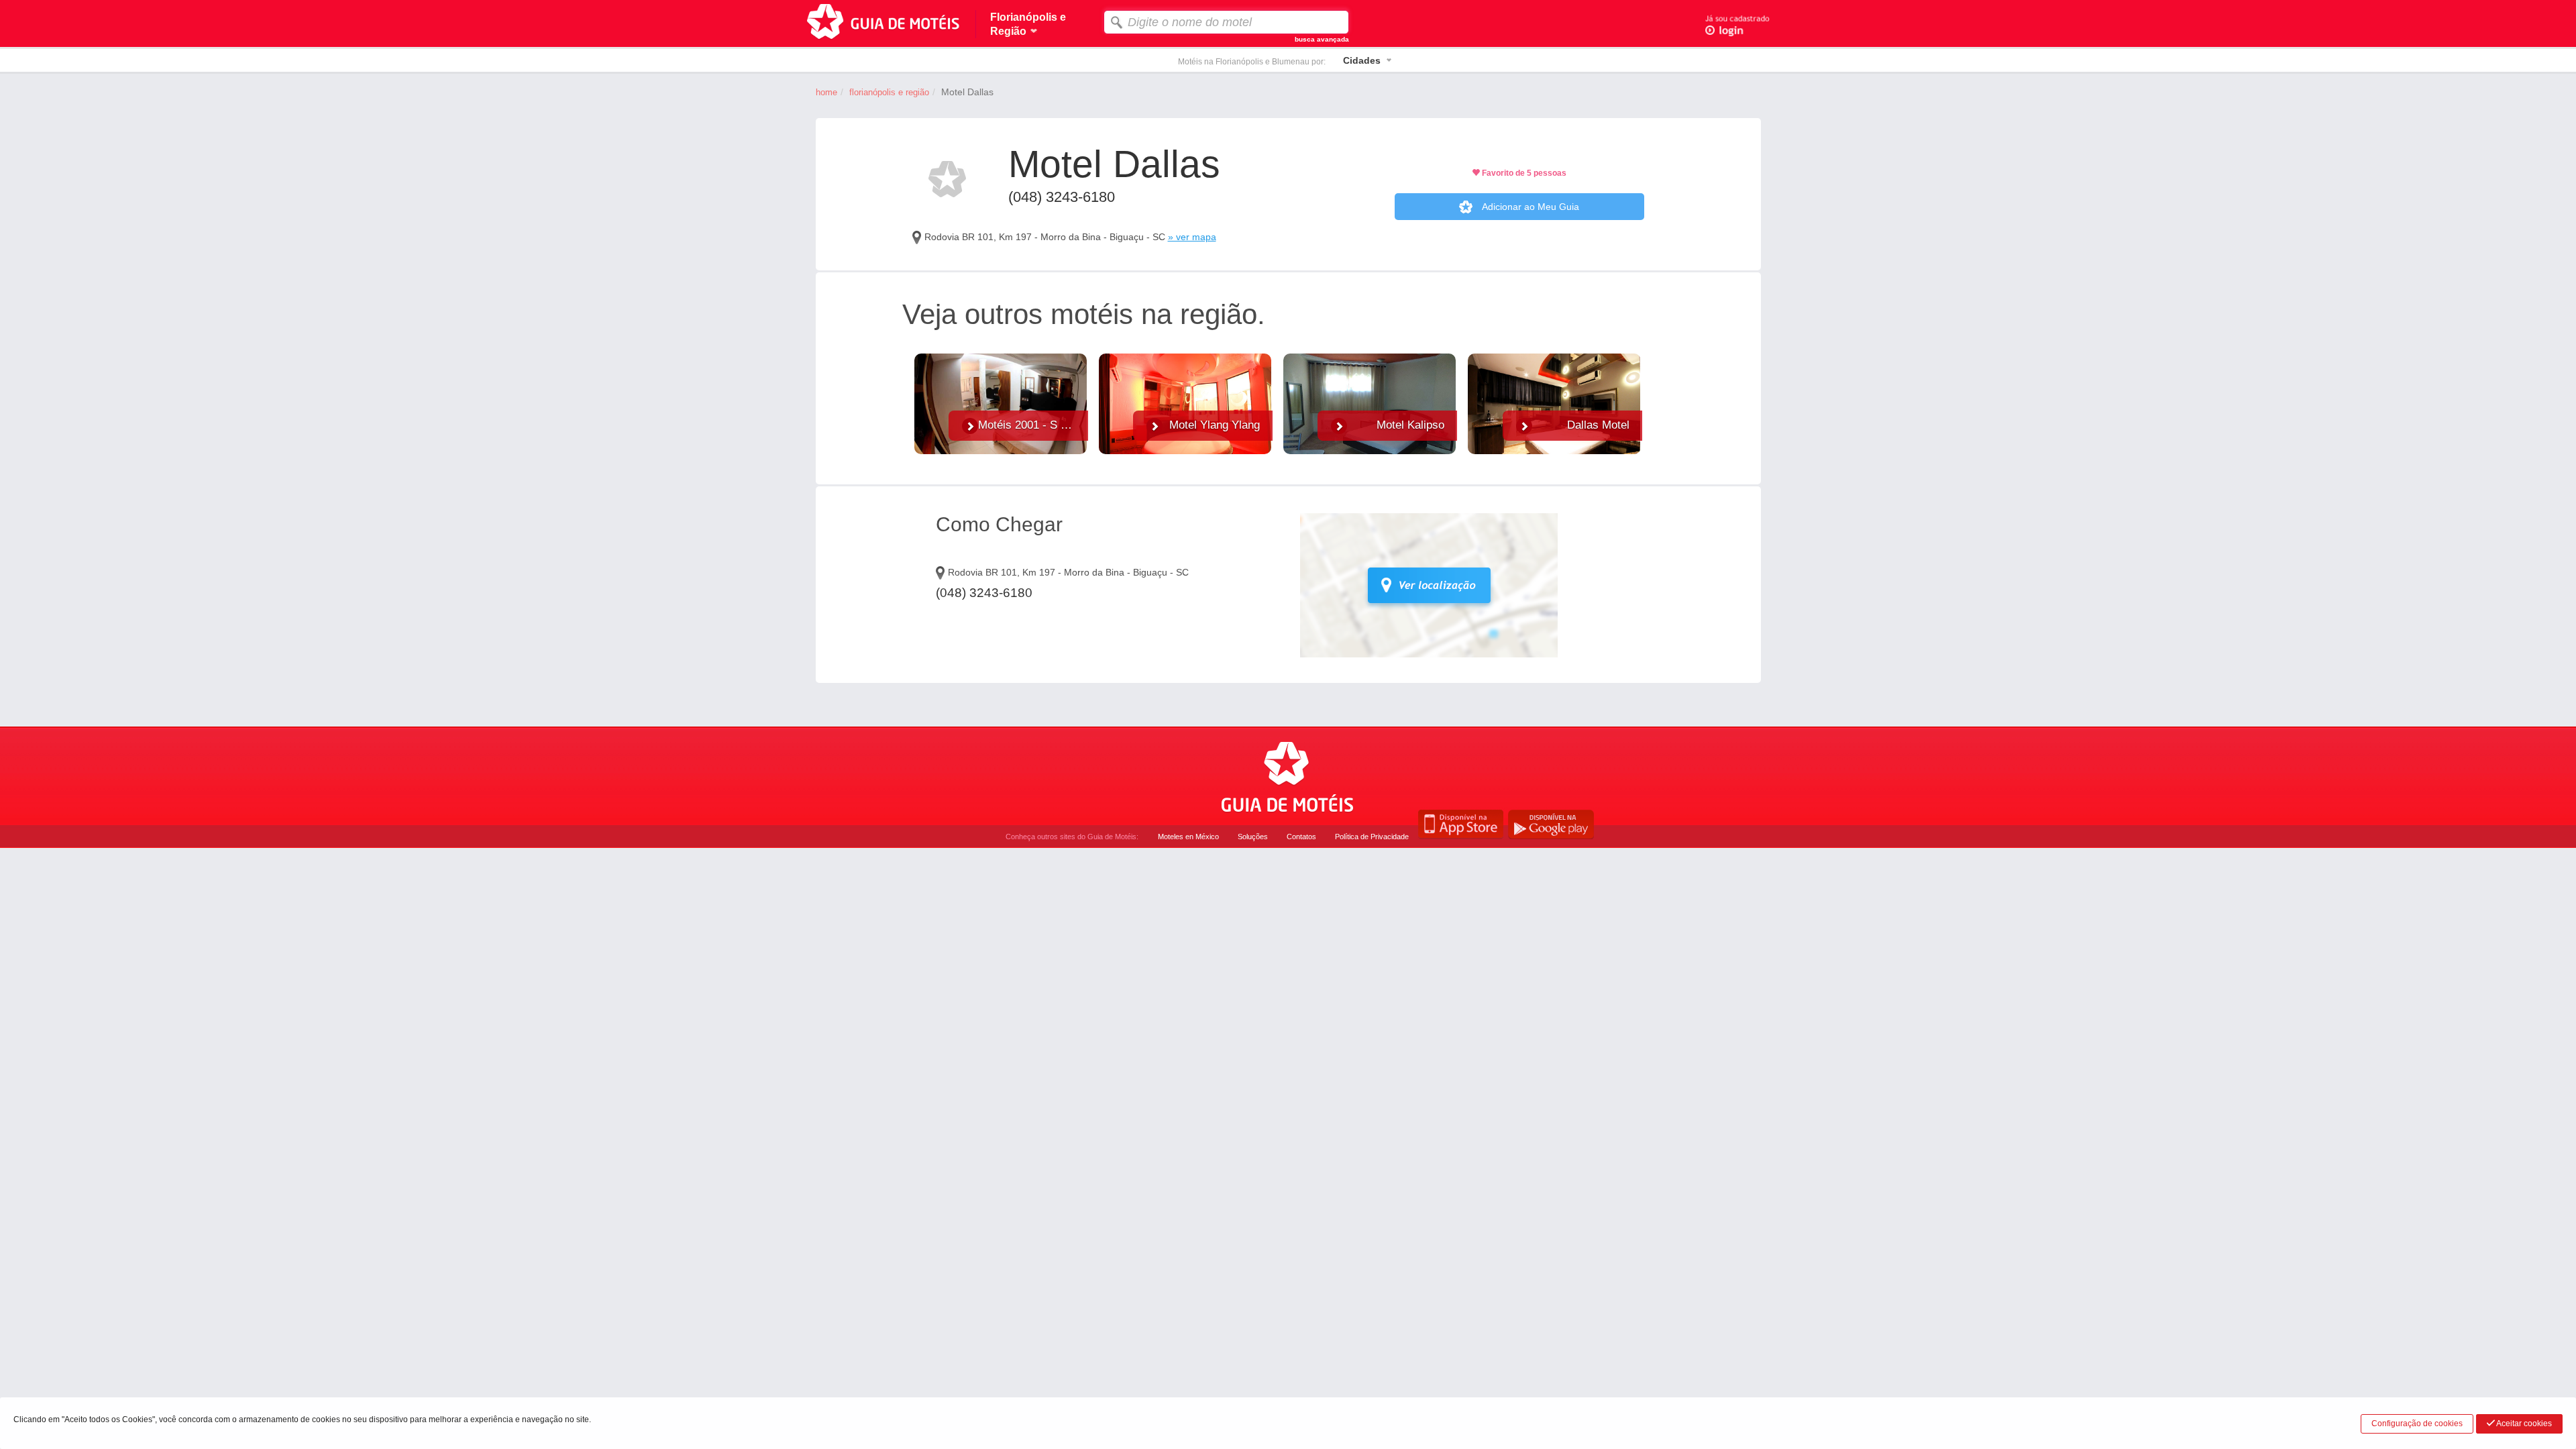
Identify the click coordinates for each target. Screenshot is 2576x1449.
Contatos (1301, 837)
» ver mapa (1192, 237)
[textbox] (1226, 22)
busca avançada (1322, 39)
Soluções (1253, 837)
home (826, 92)
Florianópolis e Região (889, 92)
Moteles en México (1188, 837)
